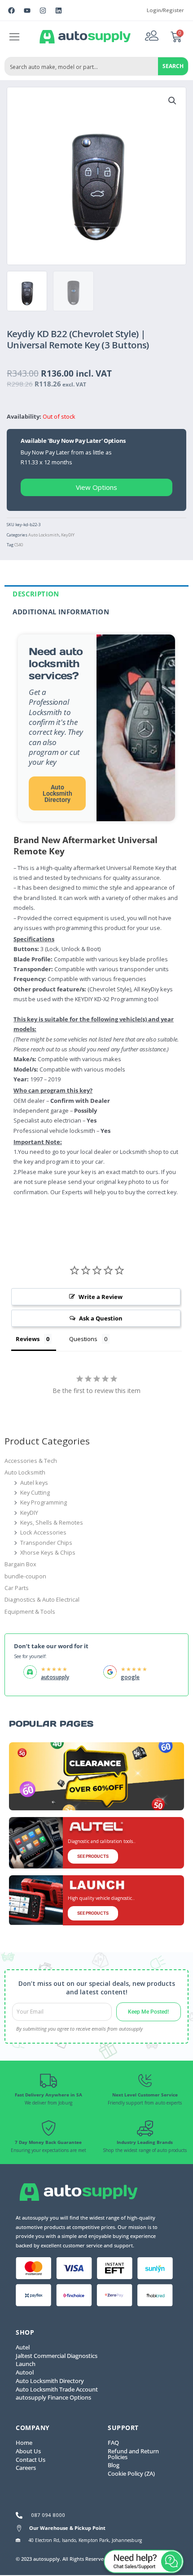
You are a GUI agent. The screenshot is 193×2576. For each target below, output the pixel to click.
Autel (23, 2347)
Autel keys (34, 1483)
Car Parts (17, 1588)
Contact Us (31, 2460)
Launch (26, 2364)
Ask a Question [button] (101, 1318)
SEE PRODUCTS (93, 1856)
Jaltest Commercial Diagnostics (57, 2356)
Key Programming (44, 1502)
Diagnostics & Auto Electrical (42, 1599)
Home (24, 2443)
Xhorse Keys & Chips (48, 1552)
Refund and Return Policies (133, 2454)
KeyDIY (68, 535)
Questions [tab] (83, 1339)
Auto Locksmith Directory (57, 793)
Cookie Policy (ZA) (131, 2473)
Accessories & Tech (31, 1461)
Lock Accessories (43, 1532)
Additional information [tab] (61, 612)
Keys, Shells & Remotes (52, 1522)
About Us (28, 2451)
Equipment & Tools (30, 1612)
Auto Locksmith (44, 535)
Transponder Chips (46, 1543)
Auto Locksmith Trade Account (57, 2389)
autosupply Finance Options (53, 2397)
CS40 (19, 545)
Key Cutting (35, 1492)
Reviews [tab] (28, 1339)
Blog (114, 2465)
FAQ (113, 2443)
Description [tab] (36, 594)
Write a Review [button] (101, 1297)
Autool (25, 2372)
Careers (26, 2468)
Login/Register (165, 10)
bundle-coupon (25, 1576)
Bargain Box (20, 1564)
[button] (15, 37)
